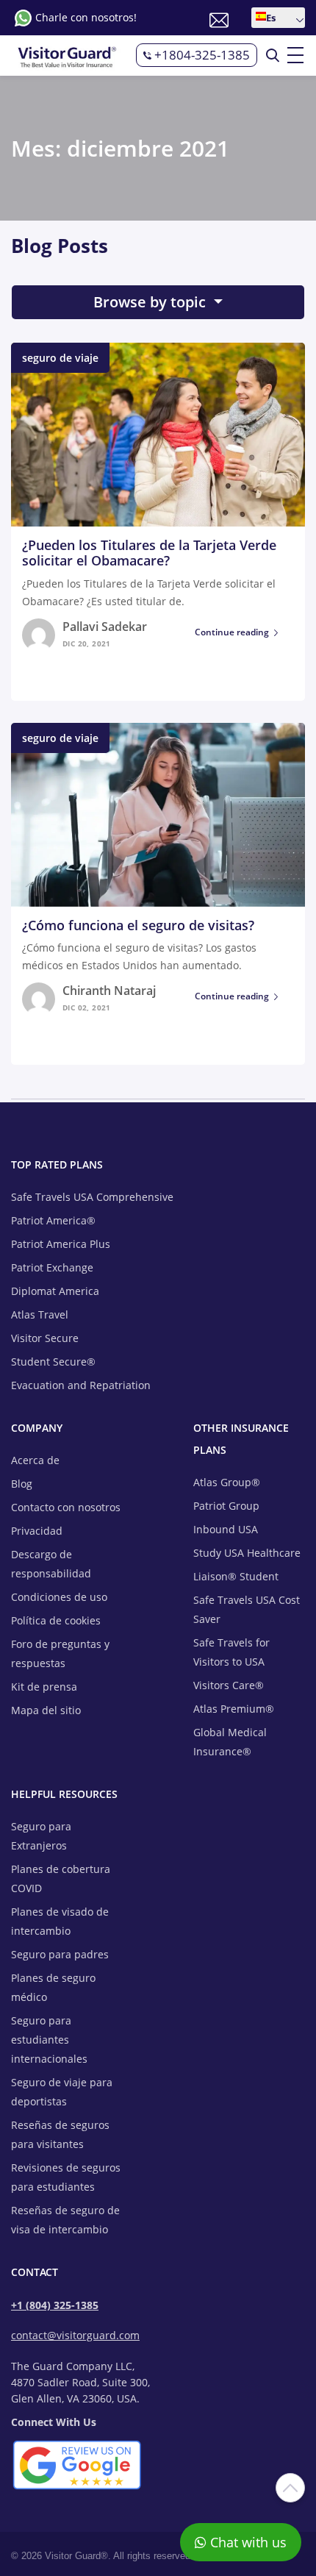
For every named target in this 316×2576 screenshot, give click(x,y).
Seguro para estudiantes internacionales (49, 2040)
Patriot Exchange (52, 1267)
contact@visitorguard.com (75, 2335)
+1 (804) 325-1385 (55, 2305)
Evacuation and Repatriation (81, 1385)
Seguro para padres (60, 1954)
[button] (278, 18)
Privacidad (37, 1531)
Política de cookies (56, 1620)
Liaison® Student (236, 1576)
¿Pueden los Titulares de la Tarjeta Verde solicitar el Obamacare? (149, 553)
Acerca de (35, 1460)
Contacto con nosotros (66, 1507)
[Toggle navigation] (296, 55)
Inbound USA (226, 1529)
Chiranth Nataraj (109, 991)
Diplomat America (55, 1291)
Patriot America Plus (61, 1244)
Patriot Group (226, 1506)
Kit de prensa (44, 1687)
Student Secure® (53, 1362)
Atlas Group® (227, 1482)
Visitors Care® (229, 1685)
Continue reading (232, 632)
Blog (22, 1484)
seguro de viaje (60, 358)
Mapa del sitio (46, 1710)
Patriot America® (53, 1220)
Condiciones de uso (59, 1597)
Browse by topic (151, 302)
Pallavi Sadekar (105, 627)
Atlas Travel (40, 1314)
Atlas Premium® (234, 1709)
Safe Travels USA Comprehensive (92, 1197)
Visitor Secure (45, 1338)
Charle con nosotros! (86, 17)
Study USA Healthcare (247, 1553)
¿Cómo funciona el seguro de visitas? (138, 925)
